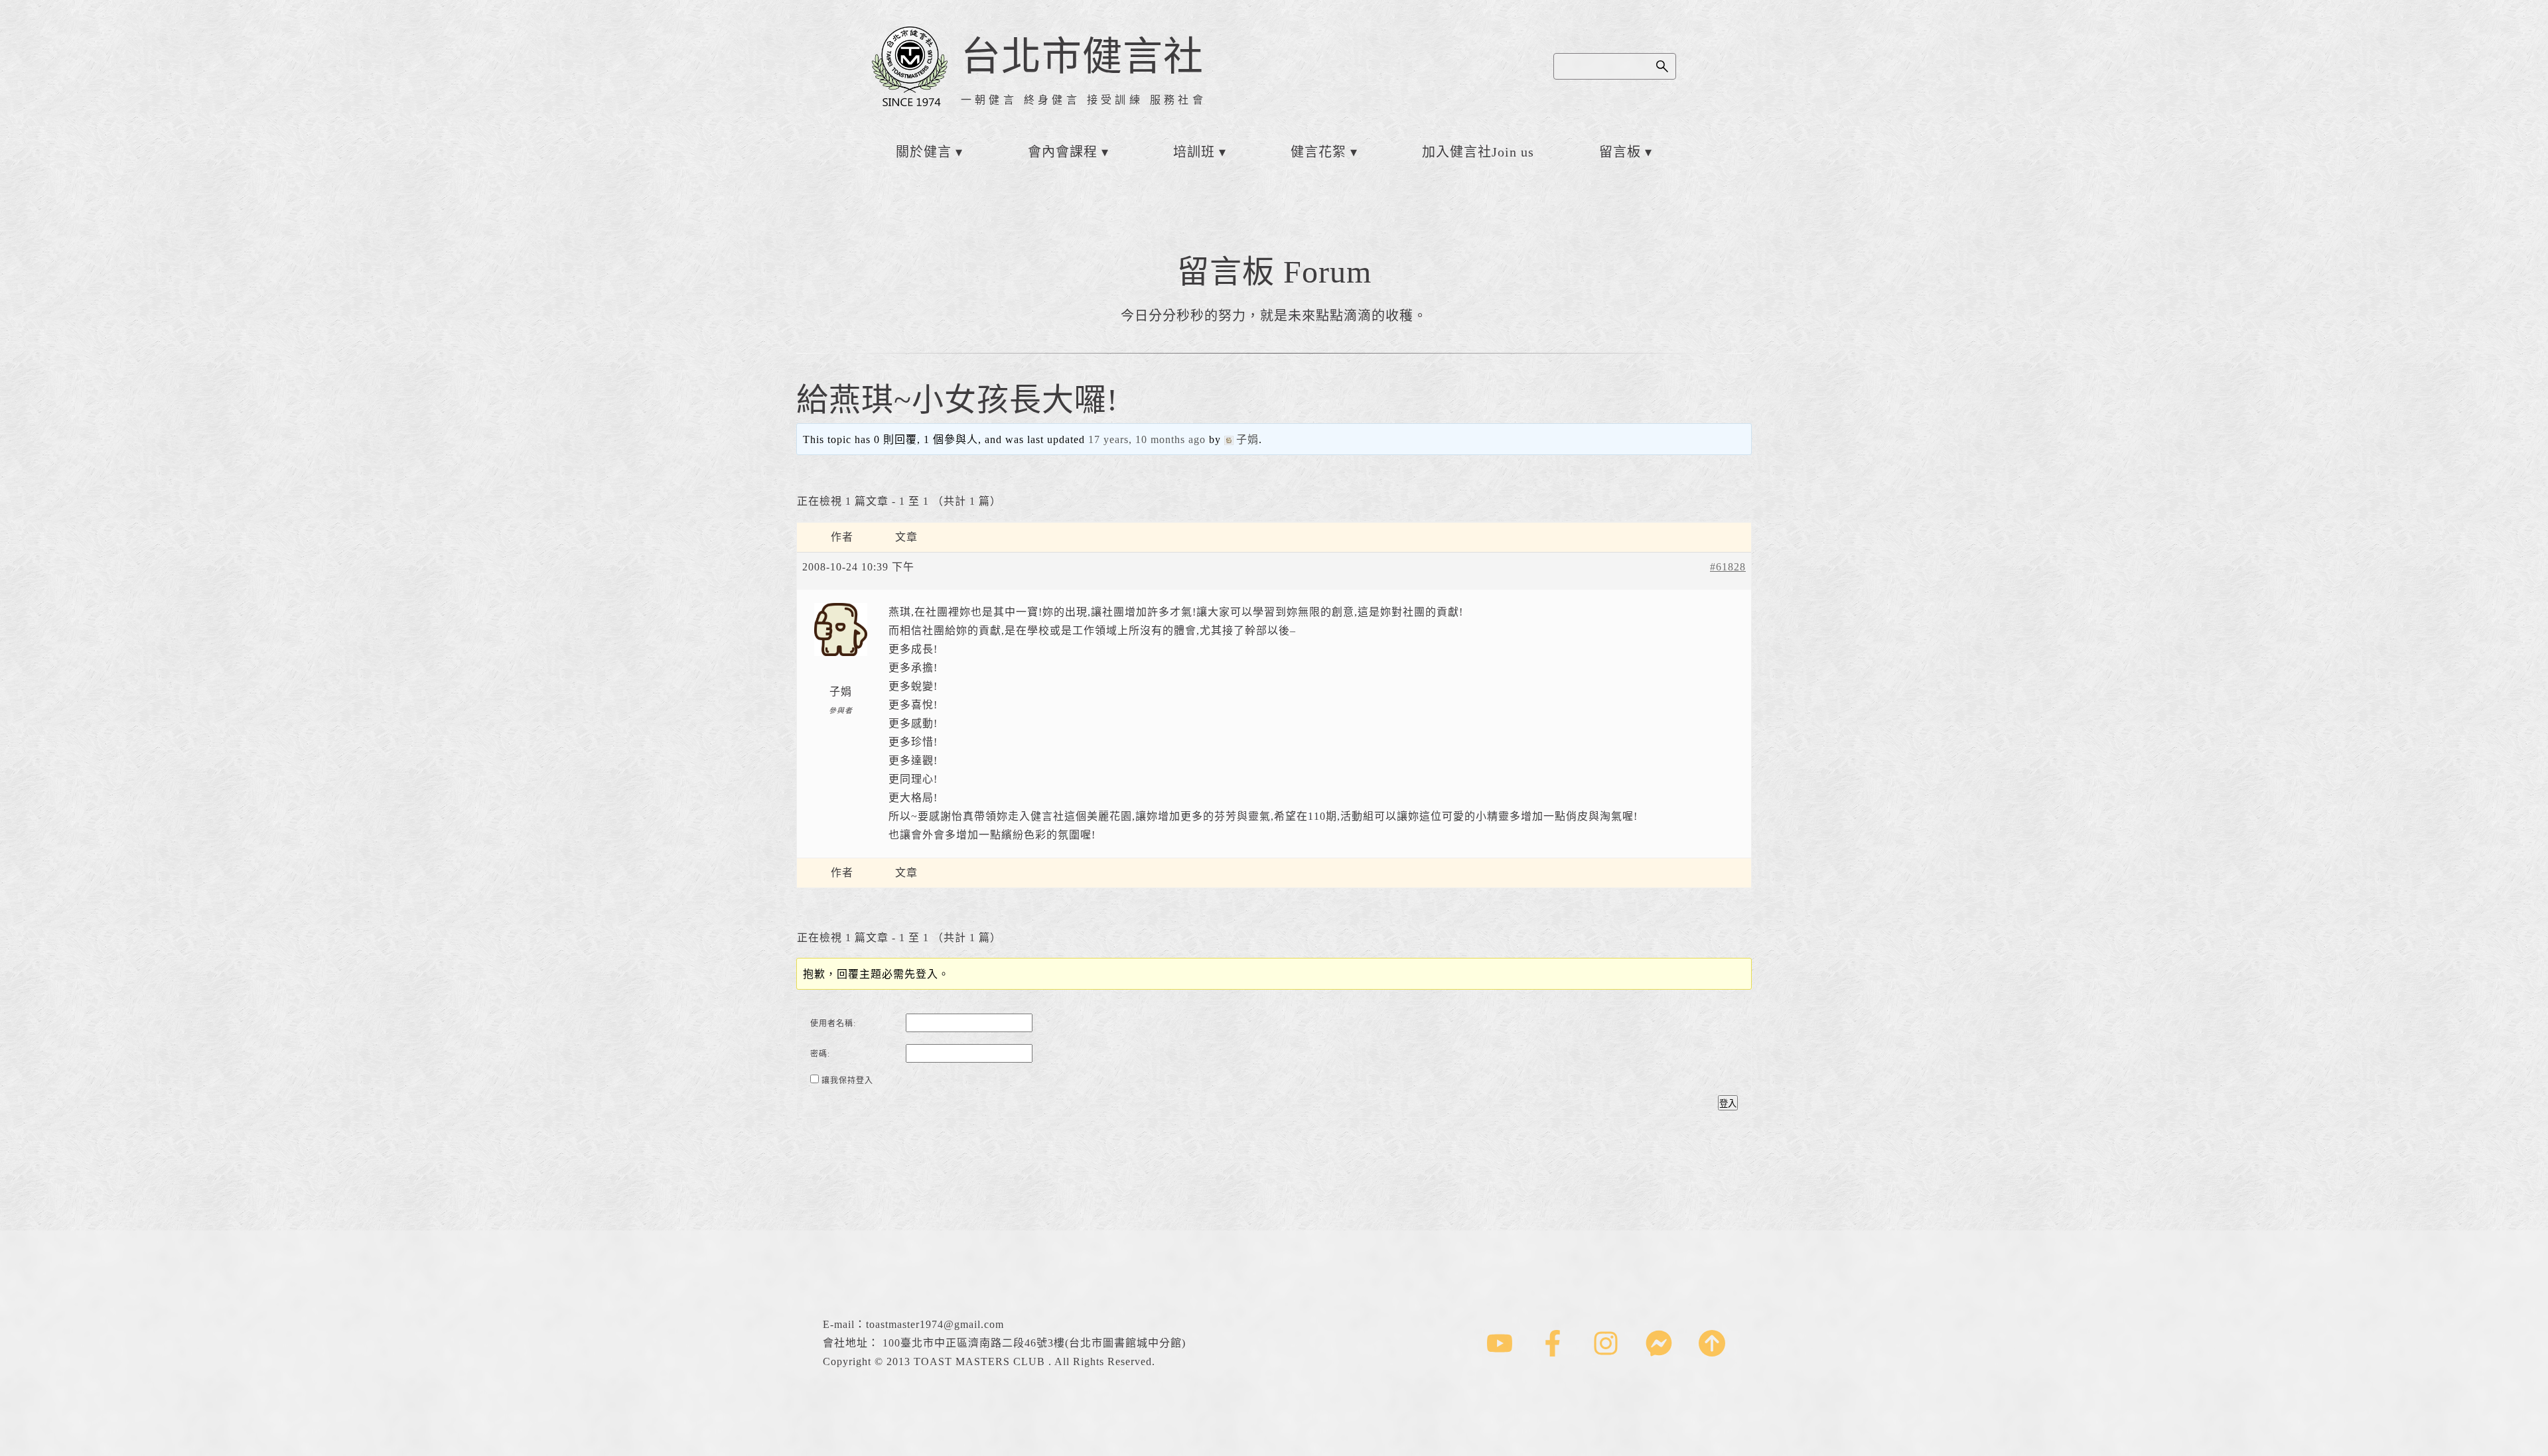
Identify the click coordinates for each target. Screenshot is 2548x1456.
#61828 (1728, 567)
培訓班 (1194, 152)
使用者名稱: (833, 1024)
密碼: (820, 1054)
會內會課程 (1063, 152)
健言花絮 (1318, 152)
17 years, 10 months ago (1147, 439)
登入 (1728, 1103)
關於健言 (924, 152)
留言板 (1620, 152)
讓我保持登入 (847, 1081)
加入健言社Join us (1478, 152)
